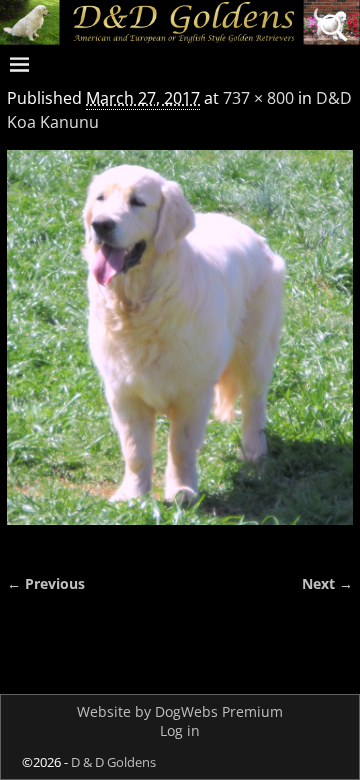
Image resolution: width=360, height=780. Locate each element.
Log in (180, 730)
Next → (327, 583)
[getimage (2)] (180, 349)
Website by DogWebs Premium (180, 711)
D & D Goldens (113, 762)
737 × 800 (258, 98)
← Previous (46, 583)
